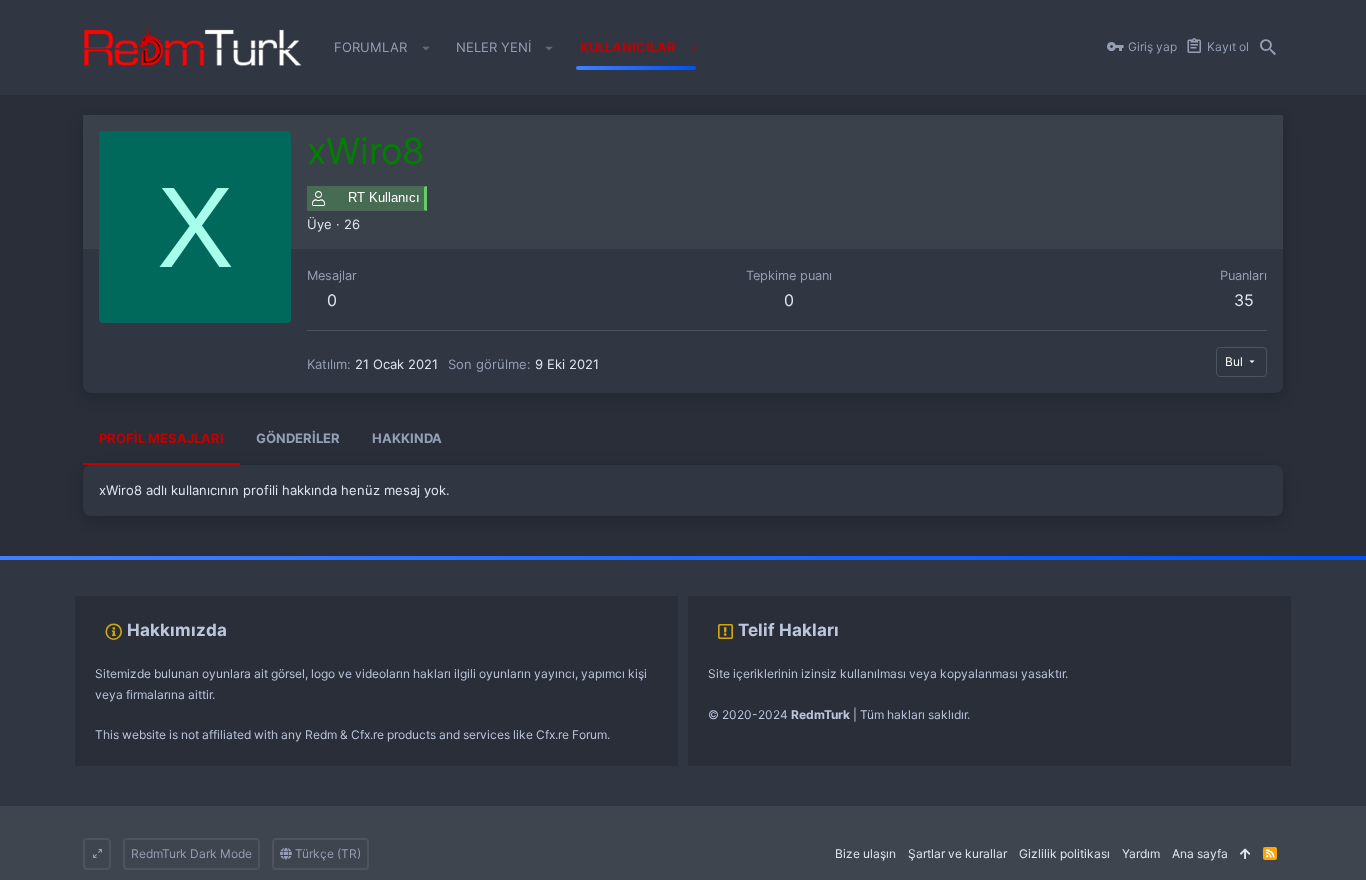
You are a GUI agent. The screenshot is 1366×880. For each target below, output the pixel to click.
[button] (425, 48)
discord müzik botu (316, 565)
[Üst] (1245, 854)
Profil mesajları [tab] (161, 438)
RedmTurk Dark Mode (191, 853)
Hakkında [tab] (407, 438)
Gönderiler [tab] (298, 438)
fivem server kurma (53, 565)
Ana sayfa (1200, 853)
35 (1244, 300)
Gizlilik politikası (1064, 853)
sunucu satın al (218, 565)
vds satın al (141, 565)
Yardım (1141, 853)
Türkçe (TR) (326, 853)
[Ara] (1268, 48)
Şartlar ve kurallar (957, 853)
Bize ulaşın (865, 853)
